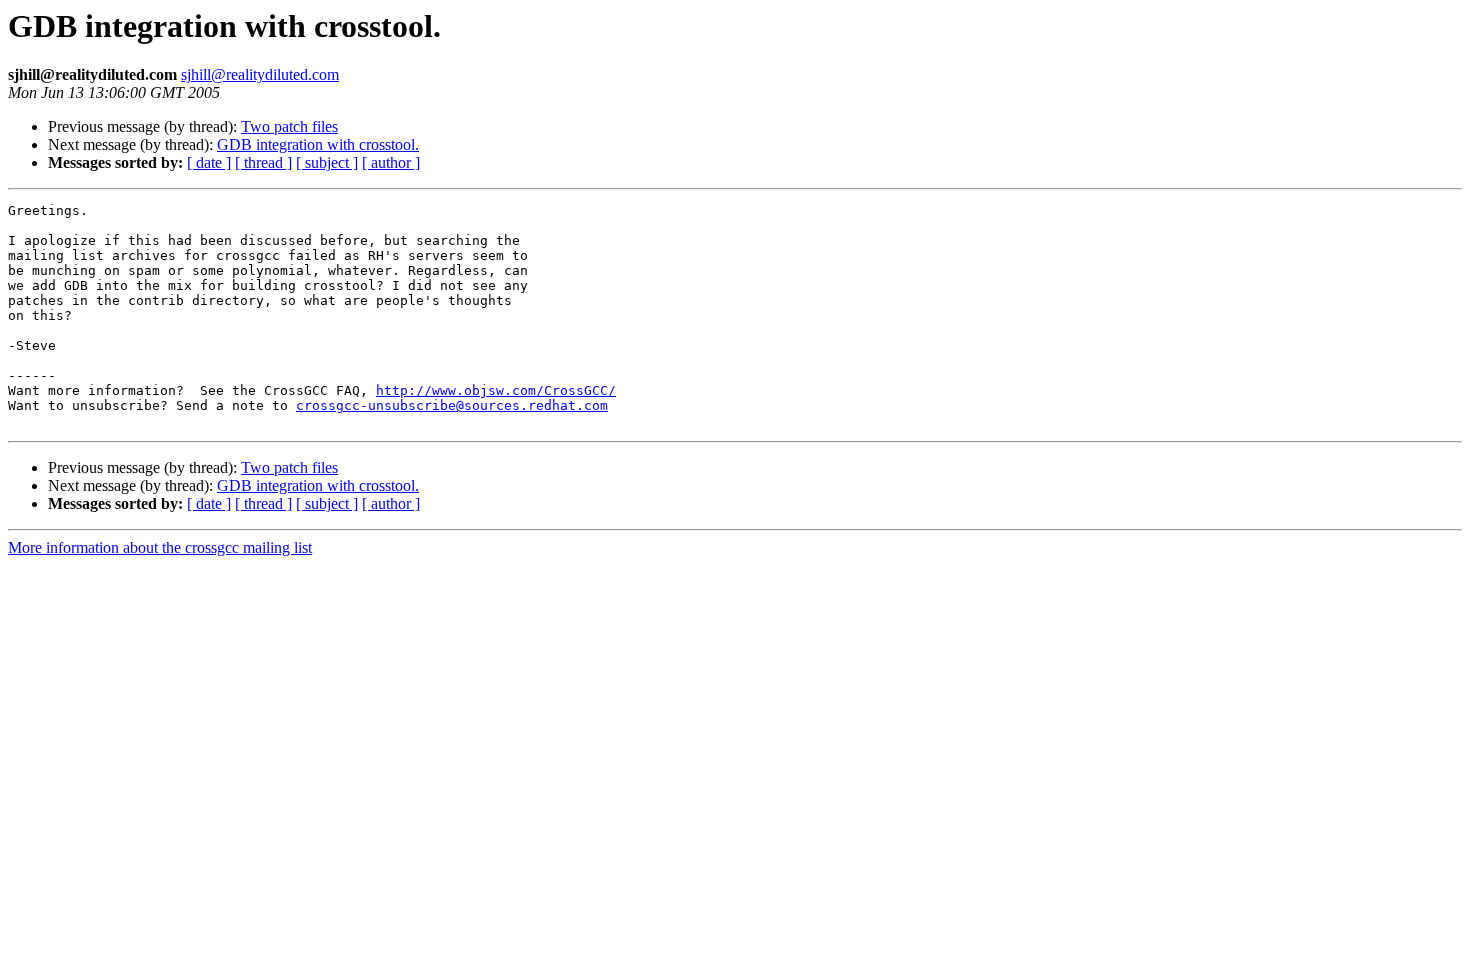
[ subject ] (327, 162)
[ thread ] (263, 162)
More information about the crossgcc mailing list (160, 547)
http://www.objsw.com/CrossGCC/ (496, 390)
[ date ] (209, 162)
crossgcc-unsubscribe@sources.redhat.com (452, 405)
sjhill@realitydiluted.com (260, 74)
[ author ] (391, 162)
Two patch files (289, 126)
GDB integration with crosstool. (318, 144)
